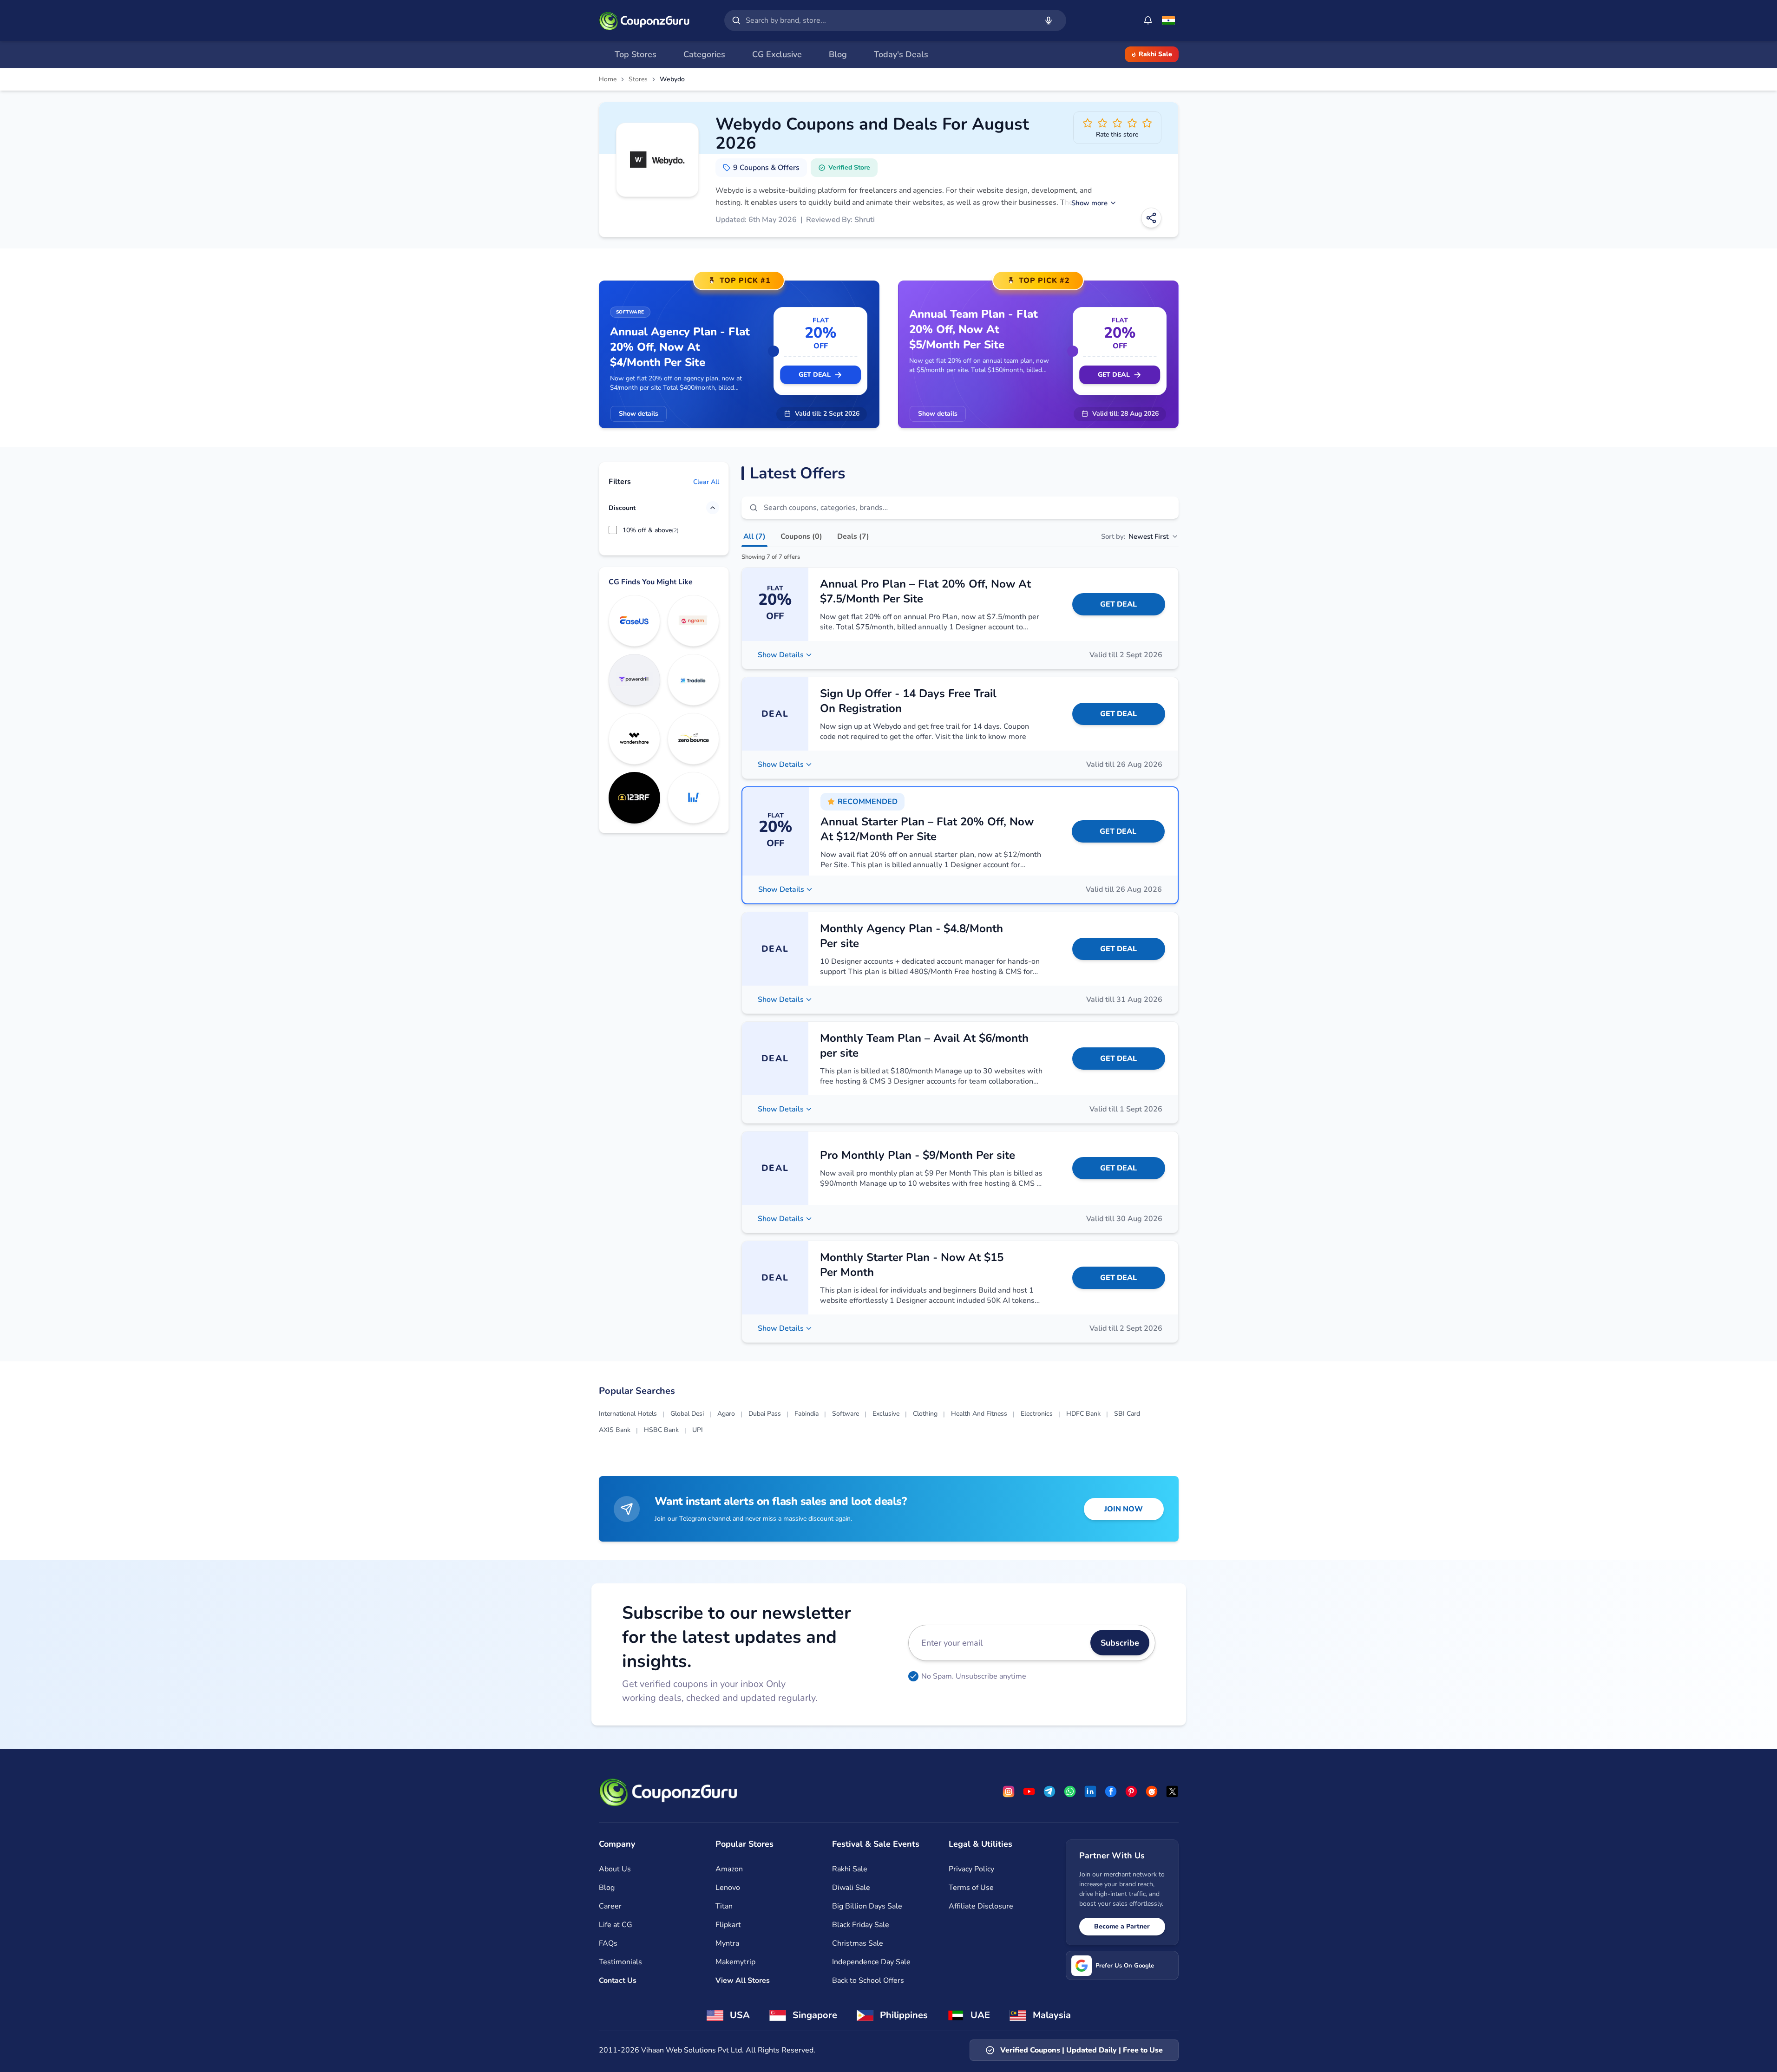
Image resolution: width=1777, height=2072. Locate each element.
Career (610, 1906)
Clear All (706, 481)
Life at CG (616, 1925)
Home (608, 79)
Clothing (925, 1414)
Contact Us (618, 1980)
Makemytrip (735, 1962)
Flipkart (728, 1925)
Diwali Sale (851, 1888)
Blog (607, 1888)
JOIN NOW (1124, 1509)
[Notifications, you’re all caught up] (1148, 20)
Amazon (729, 1869)
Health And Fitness (979, 1414)
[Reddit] (1152, 1791)
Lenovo (728, 1888)
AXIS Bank (615, 1430)
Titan (724, 1906)
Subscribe (1120, 1643)
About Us (615, 1869)
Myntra (727, 1943)
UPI (698, 1430)
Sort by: (1135, 536)
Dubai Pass (765, 1414)
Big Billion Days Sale (867, 1906)
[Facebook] (1111, 1791)
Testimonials (620, 1962)
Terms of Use (971, 1888)
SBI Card (1127, 1414)
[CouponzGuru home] (644, 20)
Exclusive (886, 1414)
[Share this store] (1151, 218)
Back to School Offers (868, 1980)
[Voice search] (1049, 20)
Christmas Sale (858, 1943)
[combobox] (890, 20)
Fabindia (807, 1414)
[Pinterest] (1131, 1791)
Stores (638, 79)
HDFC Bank (1083, 1414)
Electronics (1037, 1414)
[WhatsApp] (1070, 1791)
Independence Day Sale (871, 1962)
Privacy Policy (971, 1869)
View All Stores (743, 1980)
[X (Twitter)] (1172, 1791)
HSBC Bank (661, 1430)
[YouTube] (1029, 1791)
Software (846, 1414)
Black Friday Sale (861, 1925)
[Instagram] (1009, 1791)
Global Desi (687, 1414)
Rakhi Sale (1155, 54)
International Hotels (628, 1414)
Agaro (726, 1414)
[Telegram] (1049, 1791)
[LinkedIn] (1090, 1791)
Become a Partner (1122, 1926)
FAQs (608, 1943)
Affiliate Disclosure (981, 1906)
